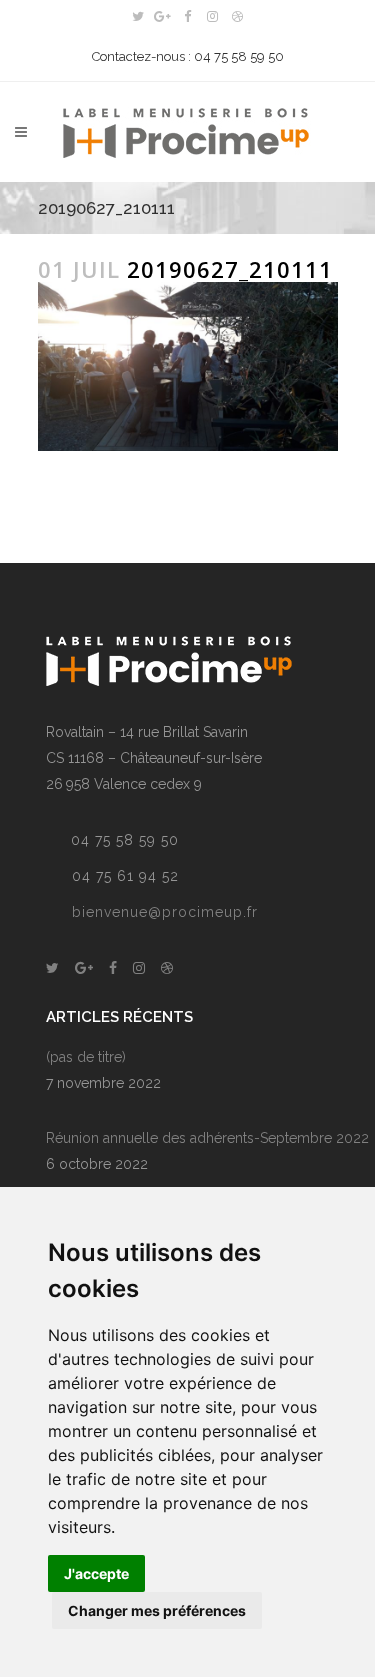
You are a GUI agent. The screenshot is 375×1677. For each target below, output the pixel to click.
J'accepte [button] (96, 1573)
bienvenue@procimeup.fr (165, 912)
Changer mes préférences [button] (157, 1610)
